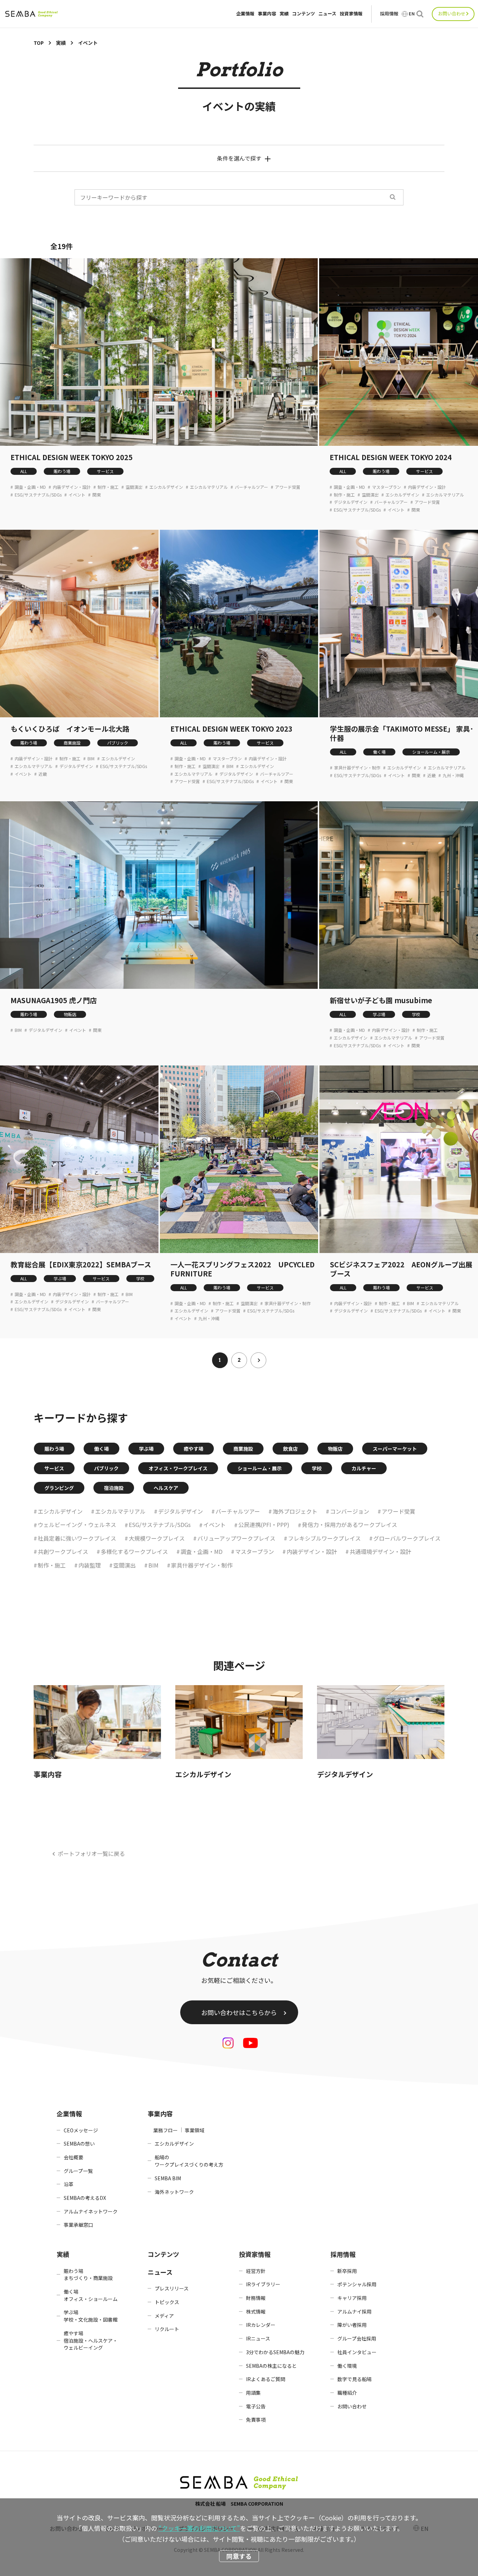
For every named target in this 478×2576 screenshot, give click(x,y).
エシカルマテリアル (209, 487)
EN (412, 14)
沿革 (69, 2184)
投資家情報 (351, 14)
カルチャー (364, 1468)
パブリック (118, 743)
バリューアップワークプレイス (236, 1538)
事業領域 (195, 2130)
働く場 (379, 752)
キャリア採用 (352, 2298)
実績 (284, 14)
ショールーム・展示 (431, 752)
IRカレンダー (261, 2325)
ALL (24, 471)
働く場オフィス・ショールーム (91, 2295)
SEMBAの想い (79, 2144)
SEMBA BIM (168, 2178)
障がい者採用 (352, 2325)
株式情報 (256, 2311)
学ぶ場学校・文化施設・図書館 (91, 2316)
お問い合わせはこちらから (239, 2012)
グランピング (59, 1488)
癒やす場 (194, 1449)
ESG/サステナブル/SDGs (38, 495)
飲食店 (290, 1449)
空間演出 (134, 487)
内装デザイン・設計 (72, 487)
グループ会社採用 (357, 2338)
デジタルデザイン (351, 502)
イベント (77, 495)
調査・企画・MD (30, 487)
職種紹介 (347, 2393)
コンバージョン (350, 1511)
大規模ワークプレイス (157, 1538)
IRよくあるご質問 (266, 2379)
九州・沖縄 (453, 775)
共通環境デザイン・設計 (380, 1551)
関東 (97, 495)
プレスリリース (172, 2288)
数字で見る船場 (354, 2379)
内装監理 (90, 1565)
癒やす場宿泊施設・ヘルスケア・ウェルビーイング (91, 2340)
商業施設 (72, 743)
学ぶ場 (379, 1014)
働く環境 (347, 2366)
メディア (164, 2316)
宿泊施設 (114, 1488)
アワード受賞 (288, 487)
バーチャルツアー (251, 487)
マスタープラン (386, 487)
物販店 (70, 1014)
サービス (105, 471)
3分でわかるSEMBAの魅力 (275, 2352)
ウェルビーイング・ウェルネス (77, 1525)
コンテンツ (304, 14)
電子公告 (256, 2406)
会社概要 (73, 2157)
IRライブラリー (263, 2284)
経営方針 (256, 2271)
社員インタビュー (357, 2352)
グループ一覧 (78, 2171)
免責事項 (256, 2420)
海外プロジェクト (295, 1511)
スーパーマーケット (395, 1449)
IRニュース (258, 2338)
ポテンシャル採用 (357, 2284)
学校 (416, 1014)
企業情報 (245, 14)
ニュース (327, 14)
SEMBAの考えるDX (85, 2198)
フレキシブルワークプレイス (324, 1538)
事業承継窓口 (78, 2225)
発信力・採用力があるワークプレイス (350, 1525)
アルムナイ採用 (354, 2311)
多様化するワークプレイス (134, 1551)
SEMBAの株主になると (271, 2366)
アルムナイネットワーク (91, 2211)
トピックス (167, 2302)
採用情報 (389, 14)
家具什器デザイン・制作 (357, 768)
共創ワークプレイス (63, 1551)
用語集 (253, 2393)
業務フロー (166, 2130)
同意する (239, 2556)
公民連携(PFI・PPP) (264, 1525)
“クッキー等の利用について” (199, 2528)
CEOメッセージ (81, 2130)
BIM (91, 759)
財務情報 (256, 2298)
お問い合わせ (452, 13)
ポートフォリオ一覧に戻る (91, 1853)
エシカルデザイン (166, 487)
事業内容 (267, 14)
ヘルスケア (166, 1488)
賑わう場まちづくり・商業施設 (88, 2275)
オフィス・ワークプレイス (178, 1468)
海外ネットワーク (174, 2192)
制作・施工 (108, 487)
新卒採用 (347, 2271)
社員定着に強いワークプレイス (77, 1538)
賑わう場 (62, 471)
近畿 (43, 774)
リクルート (167, 2329)
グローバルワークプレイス (407, 1538)
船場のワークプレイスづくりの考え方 (189, 2161)
